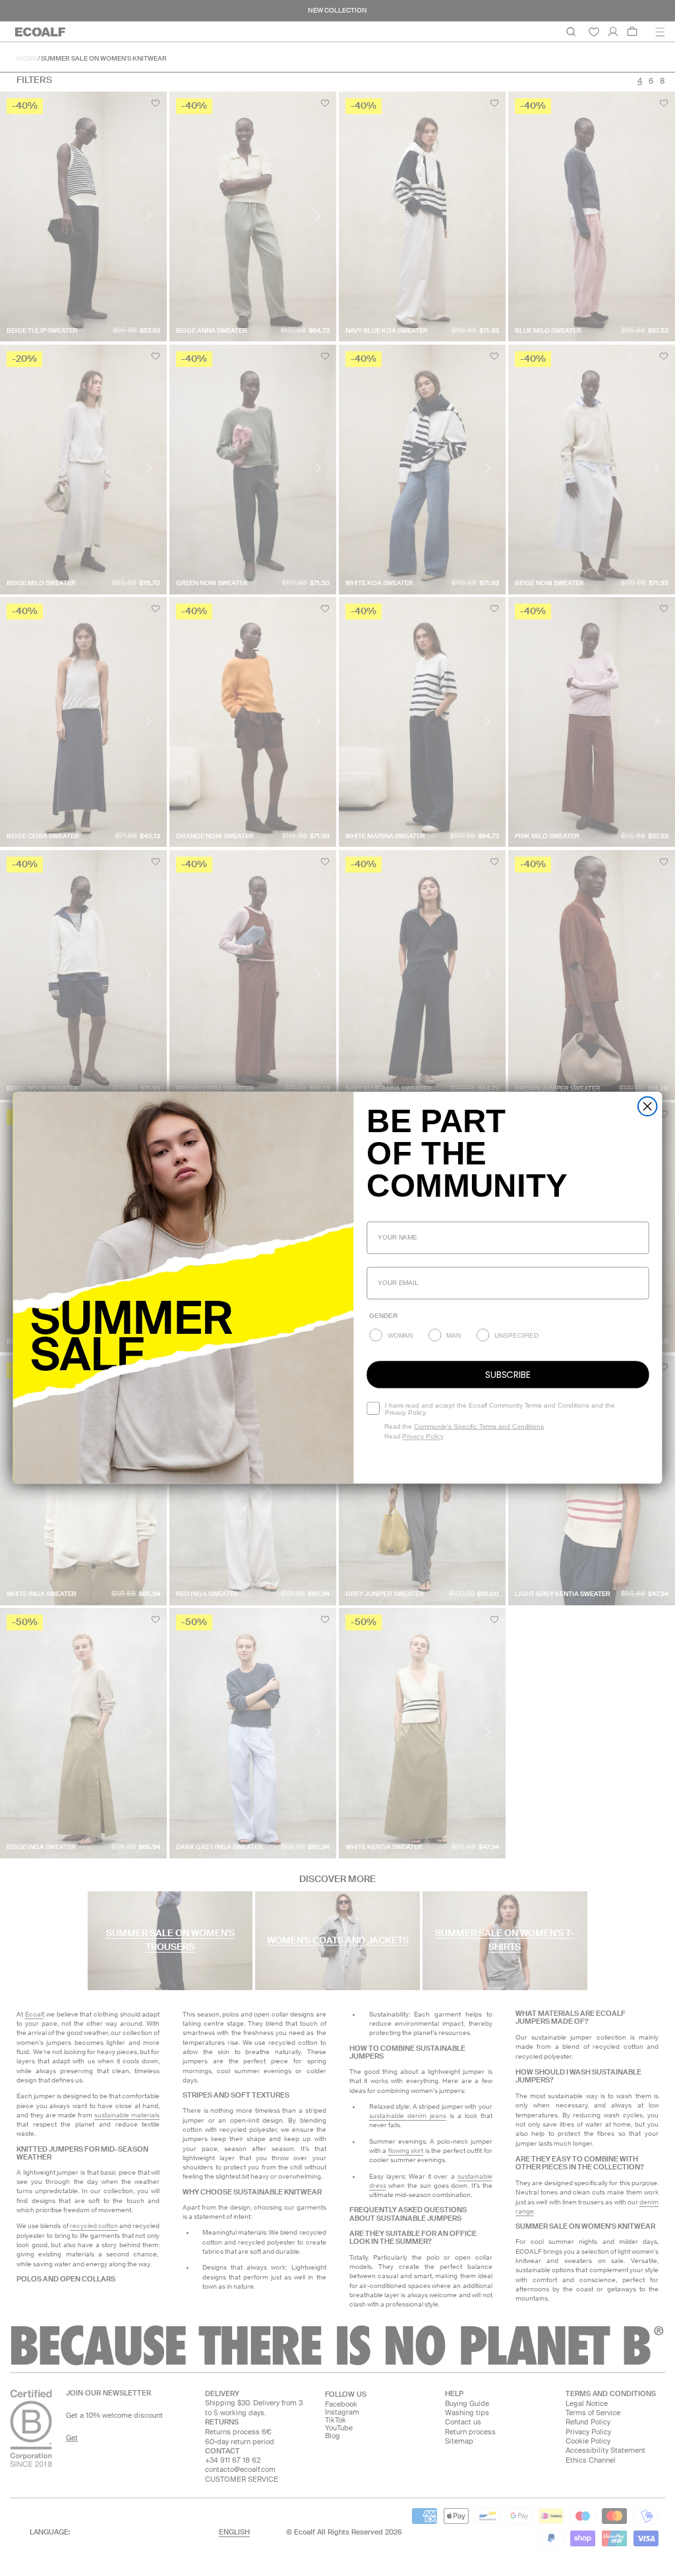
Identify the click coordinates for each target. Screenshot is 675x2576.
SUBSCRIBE (508, 1375)
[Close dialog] (648, 1107)
